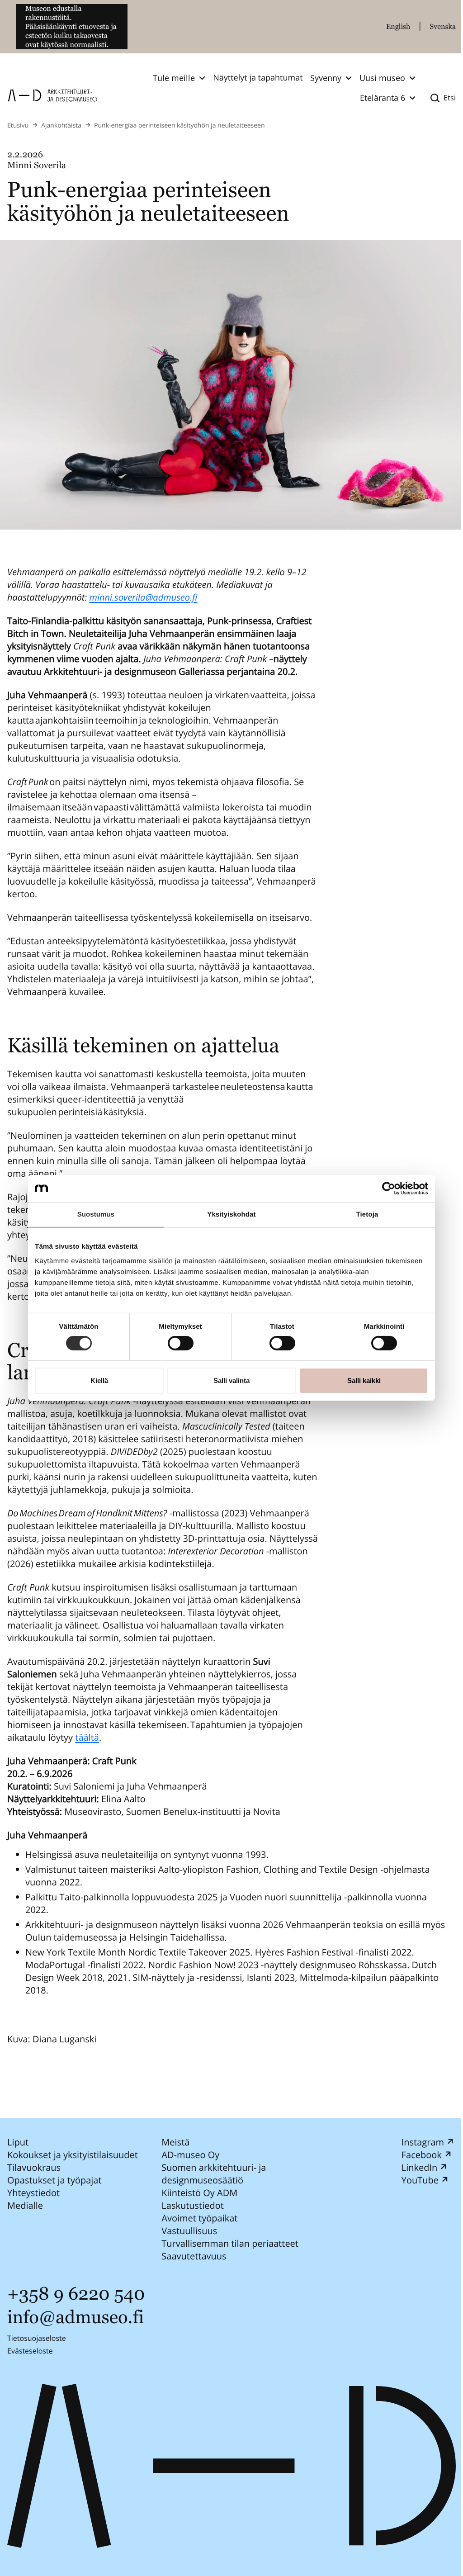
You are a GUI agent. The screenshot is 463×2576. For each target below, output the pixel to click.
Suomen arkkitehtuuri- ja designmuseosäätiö (214, 2174)
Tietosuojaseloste (37, 2338)
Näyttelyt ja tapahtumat (258, 78)
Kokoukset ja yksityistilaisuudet (73, 2155)
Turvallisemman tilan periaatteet (230, 2243)
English (398, 26)
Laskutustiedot (193, 2205)
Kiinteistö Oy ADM (199, 2193)
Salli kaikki (364, 1380)
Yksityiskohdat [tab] (231, 1215)
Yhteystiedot (33, 2193)
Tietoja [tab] (367, 1215)
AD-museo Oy (190, 2155)
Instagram (423, 2142)
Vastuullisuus (189, 2231)
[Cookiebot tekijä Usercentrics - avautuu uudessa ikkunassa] (389, 1189)
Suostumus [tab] (96, 1215)
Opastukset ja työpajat (54, 2180)
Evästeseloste (30, 2351)
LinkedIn (420, 2167)
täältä (87, 1737)
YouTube (420, 2180)
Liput (18, 2142)
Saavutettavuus (194, 2256)
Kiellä (99, 1380)
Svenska (443, 26)
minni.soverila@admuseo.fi (143, 597)
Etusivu (18, 125)
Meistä (175, 2142)
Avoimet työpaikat (199, 2218)
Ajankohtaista (61, 125)
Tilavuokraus (34, 2167)
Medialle (25, 2205)
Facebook (422, 2155)
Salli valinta (231, 1380)
